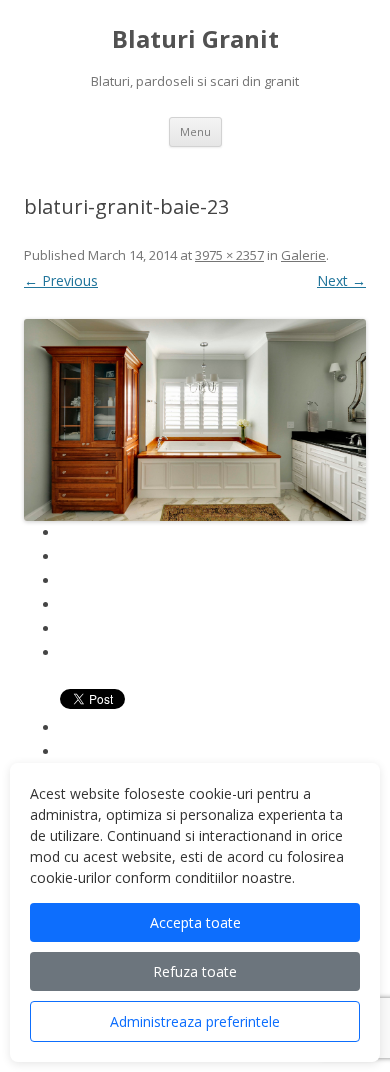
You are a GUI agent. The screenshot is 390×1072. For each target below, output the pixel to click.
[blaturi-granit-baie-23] (195, 420)
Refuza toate (195, 971)
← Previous (61, 280)
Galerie (303, 255)
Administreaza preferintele (195, 1021)
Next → (341, 280)
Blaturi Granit (195, 39)
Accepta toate (195, 922)
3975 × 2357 (229, 255)
